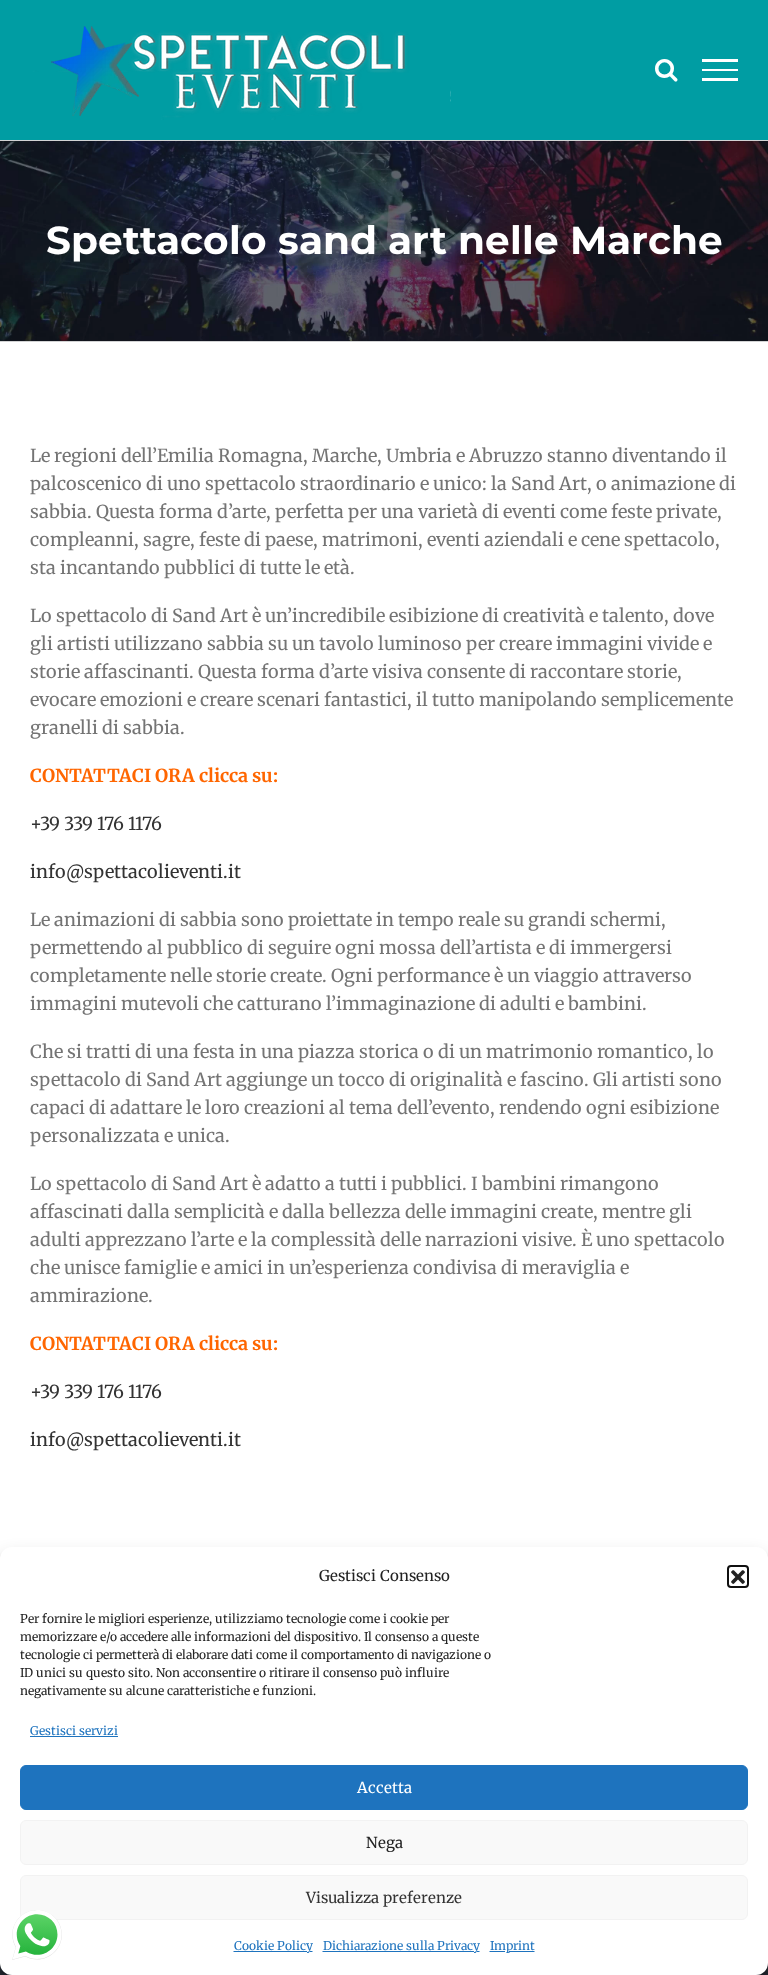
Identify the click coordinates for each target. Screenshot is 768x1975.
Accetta (384, 1787)
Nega (384, 1842)
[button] (738, 1576)
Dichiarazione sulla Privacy (401, 1945)
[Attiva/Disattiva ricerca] (666, 69)
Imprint (512, 1945)
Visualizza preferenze (384, 1897)
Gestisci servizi (74, 1730)
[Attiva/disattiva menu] (720, 70)
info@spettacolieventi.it (135, 871)
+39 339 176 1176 (96, 823)
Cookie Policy (273, 1945)
